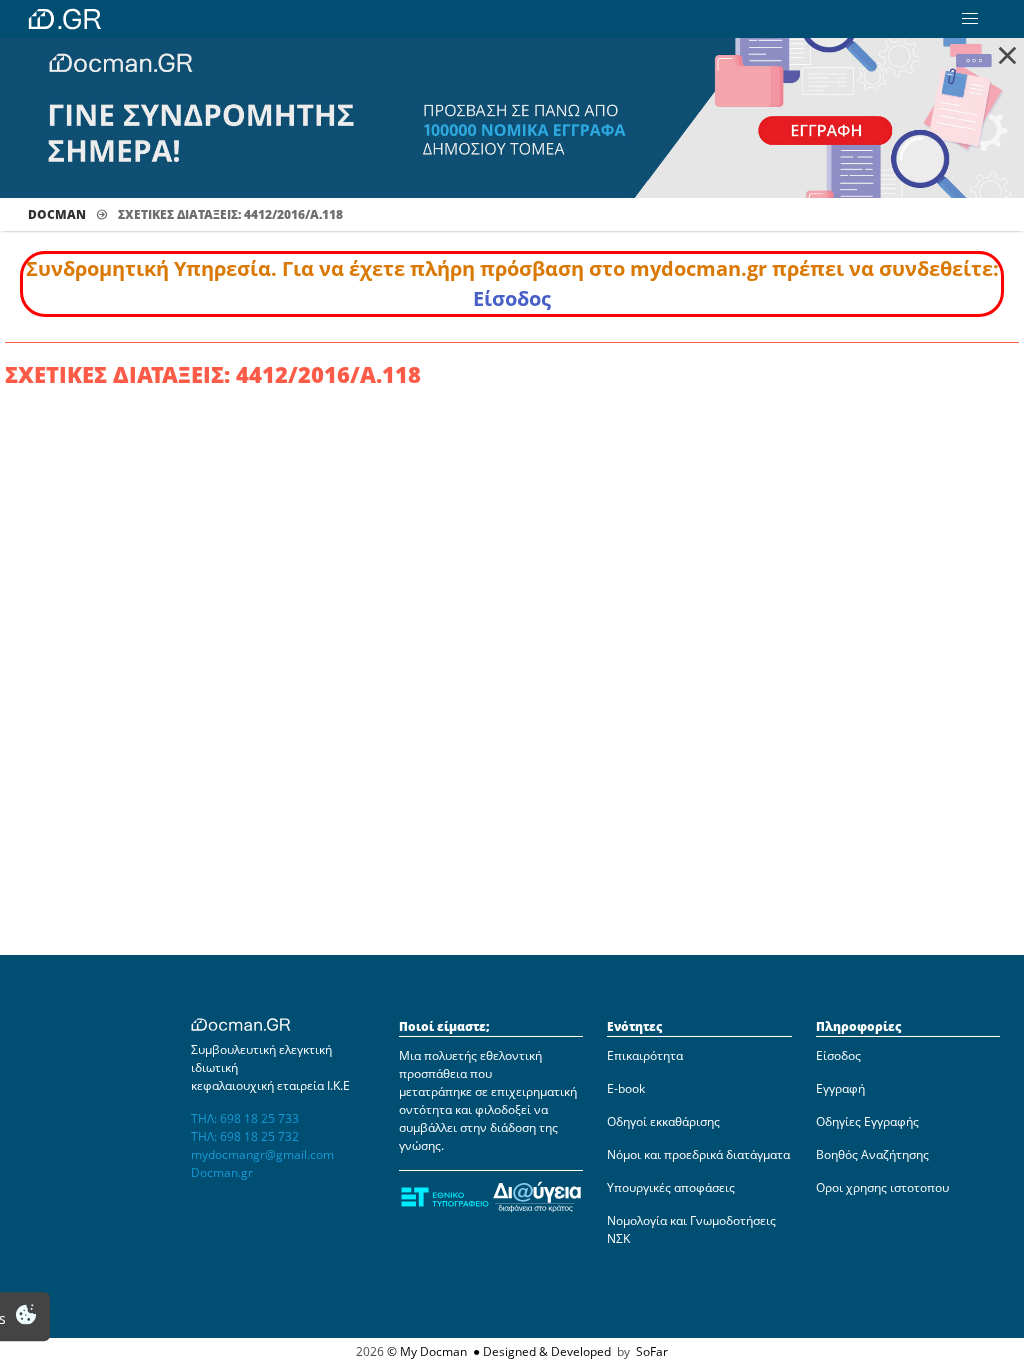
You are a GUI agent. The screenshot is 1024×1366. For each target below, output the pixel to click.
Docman (57, 214)
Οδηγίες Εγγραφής (867, 1121)
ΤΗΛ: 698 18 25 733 (245, 1118)
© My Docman (427, 1351)
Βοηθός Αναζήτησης (872, 1154)
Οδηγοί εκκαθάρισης (663, 1121)
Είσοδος (512, 298)
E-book (626, 1088)
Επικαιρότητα (645, 1055)
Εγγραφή (840, 1088)
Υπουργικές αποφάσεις (671, 1187)
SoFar (652, 1351)
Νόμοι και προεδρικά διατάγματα (698, 1154)
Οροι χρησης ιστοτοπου (882, 1187)
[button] (970, 19)
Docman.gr (222, 1172)
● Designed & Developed (540, 1351)
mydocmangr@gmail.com (262, 1154)
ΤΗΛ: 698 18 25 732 (245, 1136)
